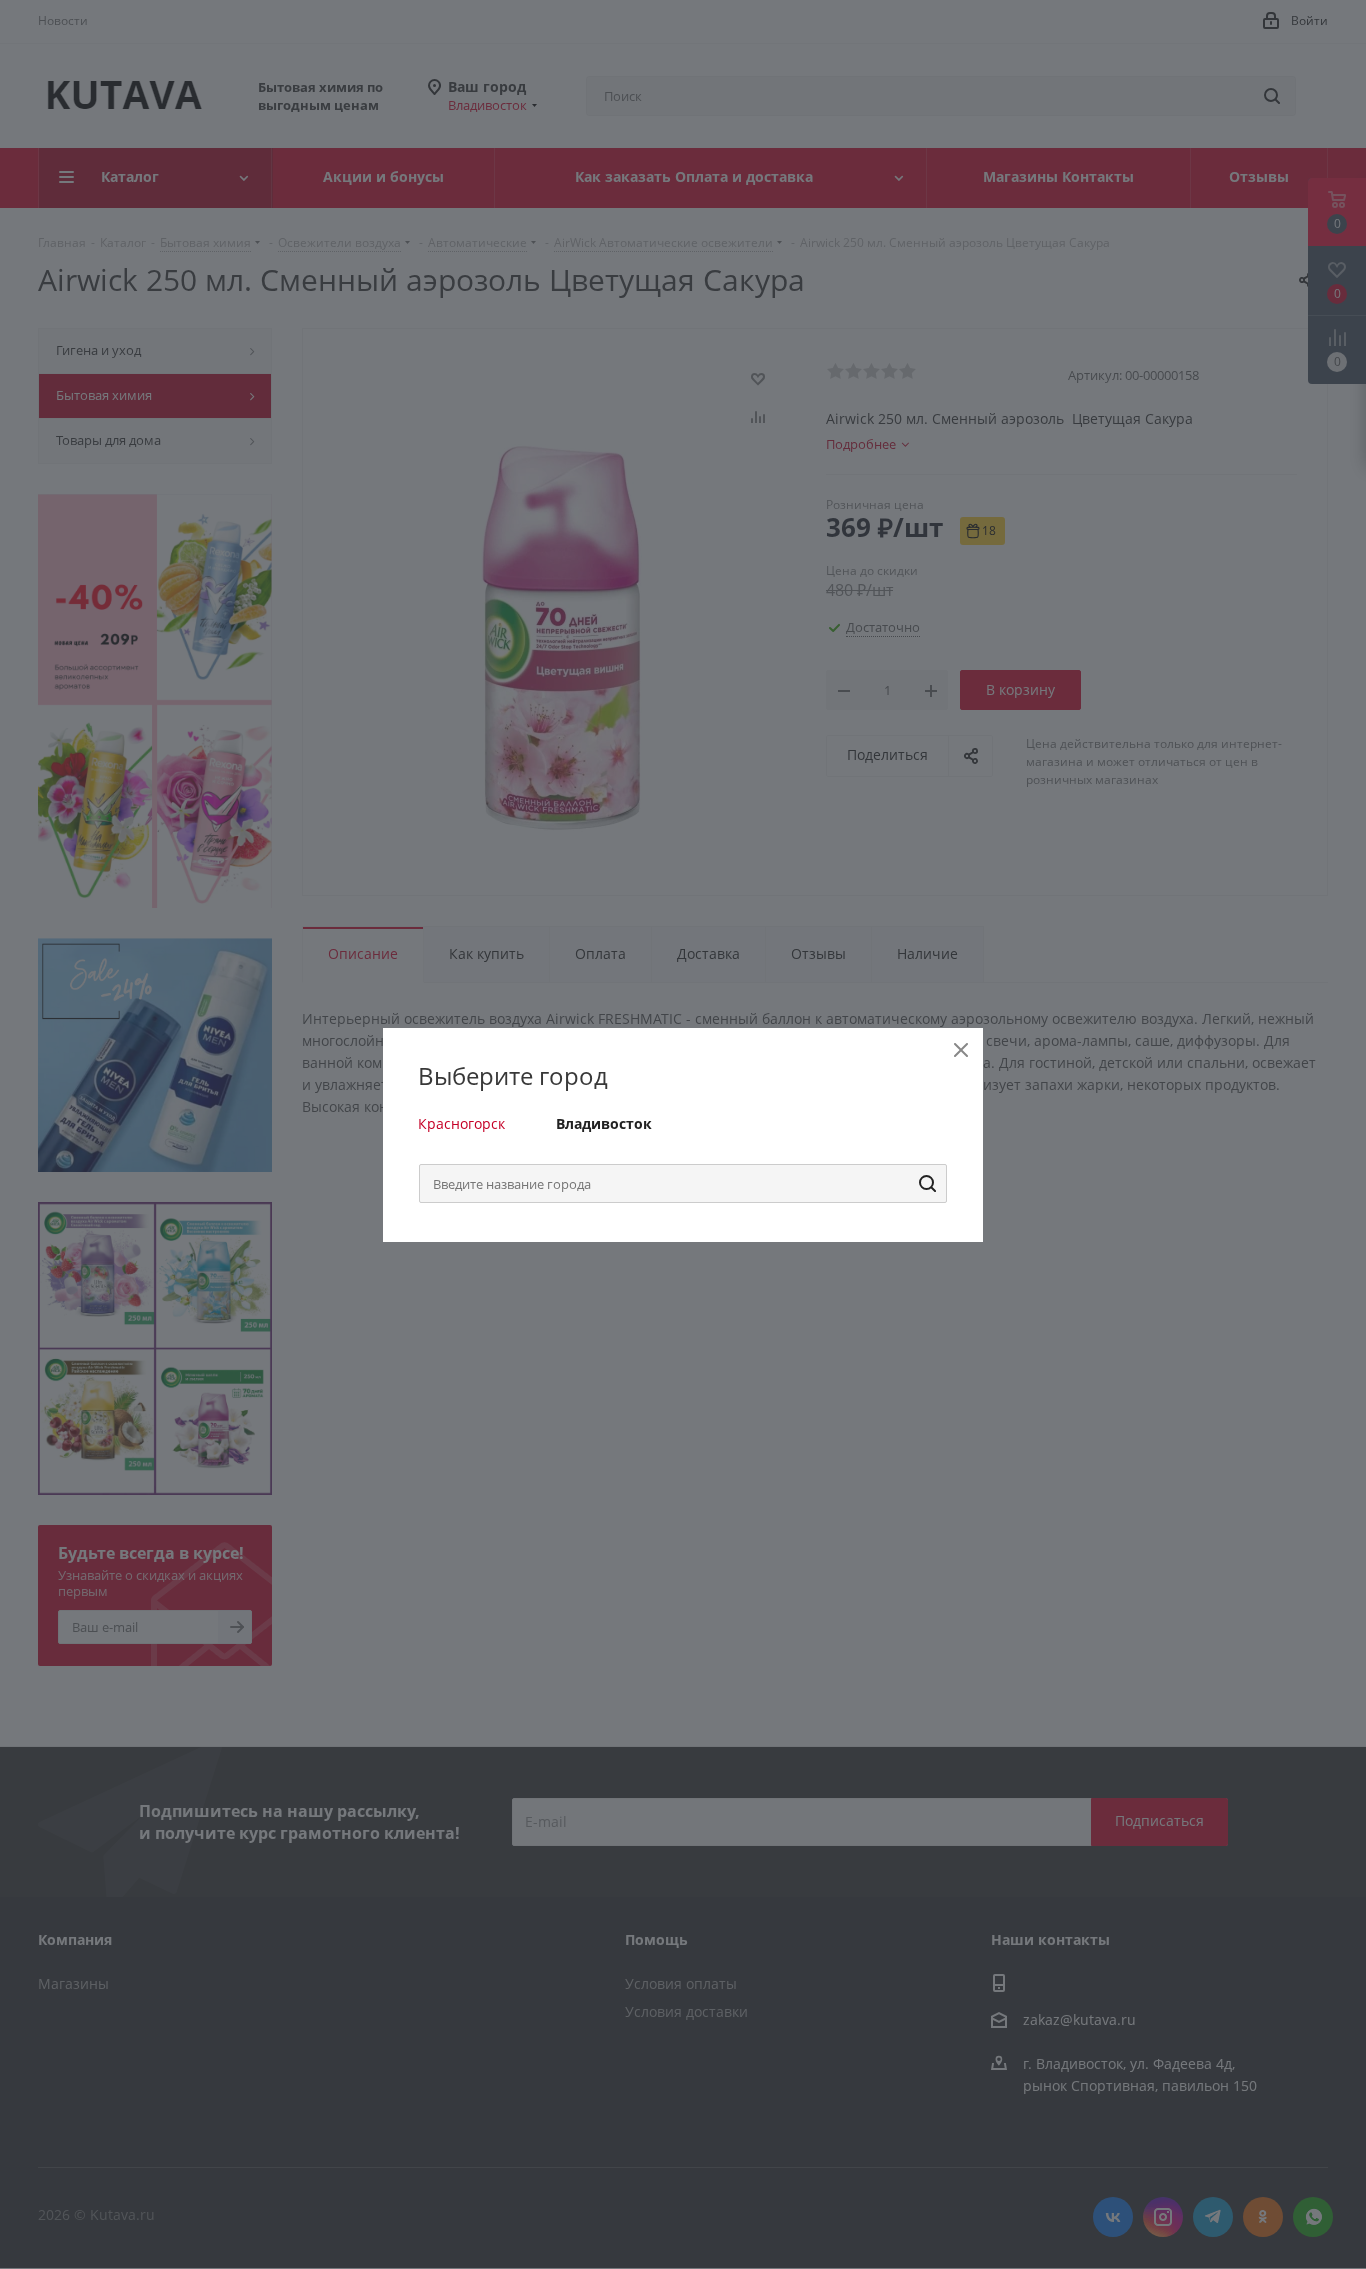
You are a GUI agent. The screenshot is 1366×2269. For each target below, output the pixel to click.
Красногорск (461, 1123)
